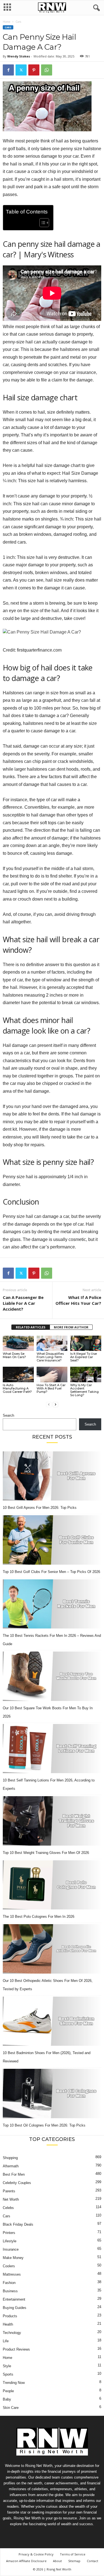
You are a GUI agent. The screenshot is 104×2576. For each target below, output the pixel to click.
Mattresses (12, 2274)
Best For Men (14, 2174)
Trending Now (14, 2383)
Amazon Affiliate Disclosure (26, 2561)
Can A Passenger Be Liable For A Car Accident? (23, 1303)
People (8, 2391)
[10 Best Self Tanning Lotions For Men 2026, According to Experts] (52, 1749)
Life (6, 2341)
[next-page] (55, 1404)
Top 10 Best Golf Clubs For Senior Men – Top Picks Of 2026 (51, 1572)
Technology (12, 2333)
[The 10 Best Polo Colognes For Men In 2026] (52, 1885)
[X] (21, 70)
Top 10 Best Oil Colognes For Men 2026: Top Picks (44, 2125)
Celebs (8, 2208)
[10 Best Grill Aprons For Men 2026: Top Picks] (52, 1476)
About (57, 2561)
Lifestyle (10, 2241)
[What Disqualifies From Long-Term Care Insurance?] (52, 1343)
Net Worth (11, 2199)
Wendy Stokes (19, 56)
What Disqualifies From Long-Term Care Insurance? (50, 1357)
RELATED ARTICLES (31, 1327)
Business (10, 2291)
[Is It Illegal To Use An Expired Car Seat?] (86, 1343)
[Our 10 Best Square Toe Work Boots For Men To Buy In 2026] (52, 1676)
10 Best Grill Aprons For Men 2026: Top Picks (40, 1508)
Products (10, 2316)
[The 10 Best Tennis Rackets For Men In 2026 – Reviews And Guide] (52, 1604)
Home (7, 22)
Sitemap (74, 2561)
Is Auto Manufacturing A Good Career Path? (17, 1388)
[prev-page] (49, 1404)
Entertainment (14, 2299)
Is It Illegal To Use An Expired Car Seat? (83, 1357)
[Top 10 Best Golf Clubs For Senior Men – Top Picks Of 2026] (52, 1540)
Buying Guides (15, 2308)
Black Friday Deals (18, 2224)
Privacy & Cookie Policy (36, 2554)
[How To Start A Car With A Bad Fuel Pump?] (52, 1374)
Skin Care (11, 2408)
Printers (9, 2233)
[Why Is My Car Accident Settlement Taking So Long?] (86, 1374)
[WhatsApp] (47, 70)
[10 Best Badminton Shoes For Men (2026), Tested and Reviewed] (52, 2021)
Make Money (13, 2258)
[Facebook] (8, 70)
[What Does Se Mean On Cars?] (18, 1343)
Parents (9, 2191)
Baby (7, 2399)
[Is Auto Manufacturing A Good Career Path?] (18, 1374)
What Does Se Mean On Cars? (14, 1355)
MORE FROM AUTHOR (71, 1327)
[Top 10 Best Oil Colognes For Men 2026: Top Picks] (52, 2094)
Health (8, 2324)
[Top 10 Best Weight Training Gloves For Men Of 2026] (52, 1821)
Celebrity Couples (17, 2183)
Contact (92, 2561)
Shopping (10, 2158)
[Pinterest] (34, 70)
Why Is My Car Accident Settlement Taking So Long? (84, 1390)
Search (8, 1415)
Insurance (11, 2249)
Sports (8, 2374)
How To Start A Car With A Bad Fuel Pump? (51, 1388)
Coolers (9, 2266)
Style (7, 2366)
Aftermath (11, 2166)
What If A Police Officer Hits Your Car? (78, 1300)
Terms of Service (73, 2554)
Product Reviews (16, 2349)
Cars (8, 27)
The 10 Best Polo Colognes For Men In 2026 (39, 1917)
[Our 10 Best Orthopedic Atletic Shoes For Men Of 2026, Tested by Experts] (52, 1949)
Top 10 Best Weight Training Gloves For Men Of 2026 (46, 1853)
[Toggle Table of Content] (41, 223)
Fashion (9, 2283)
